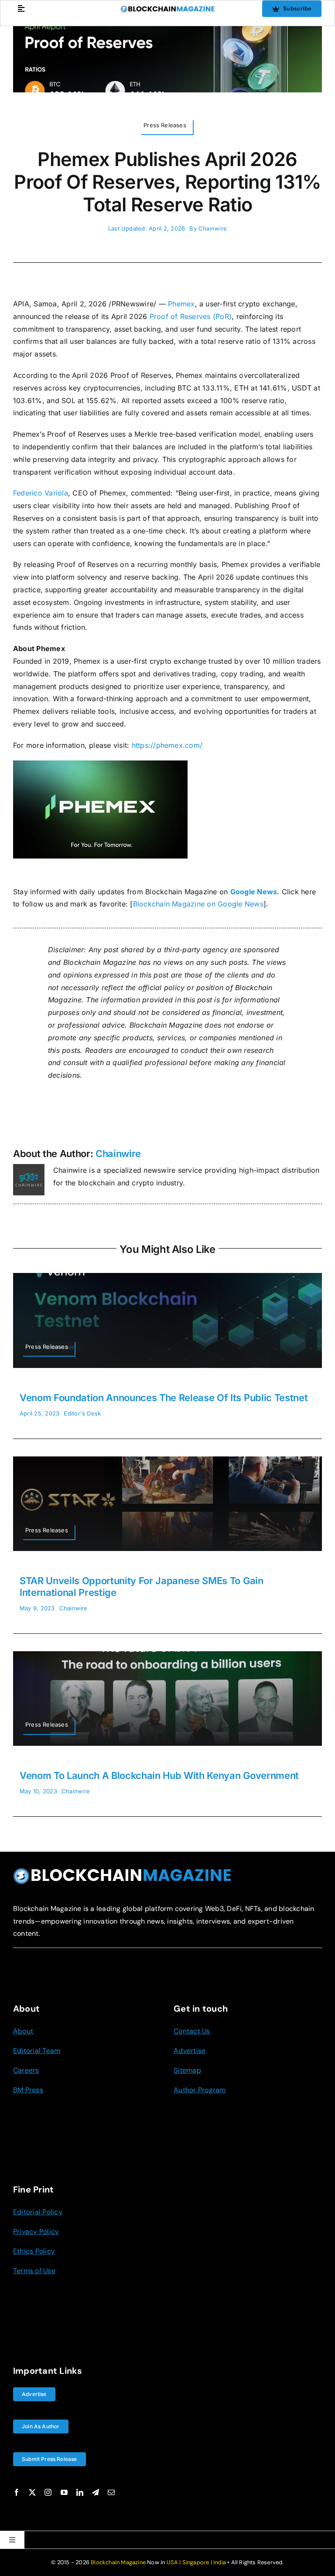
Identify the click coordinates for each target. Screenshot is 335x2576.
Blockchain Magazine (118, 2562)
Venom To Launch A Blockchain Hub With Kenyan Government (159, 1775)
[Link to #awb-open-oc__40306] (21, 8)
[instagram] (48, 2492)
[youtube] (64, 2492)
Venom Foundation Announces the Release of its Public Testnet (164, 1398)
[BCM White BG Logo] (168, 9)
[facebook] (17, 2492)
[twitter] (32, 2492)
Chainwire (213, 228)
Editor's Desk (82, 1413)
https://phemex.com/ (167, 745)
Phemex (181, 304)
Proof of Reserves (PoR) (191, 316)
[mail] (111, 2492)
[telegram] (96, 2492)
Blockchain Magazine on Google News (198, 904)
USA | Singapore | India (197, 2562)
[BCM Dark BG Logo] (122, 1871)
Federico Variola (41, 493)
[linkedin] (80, 2492)
